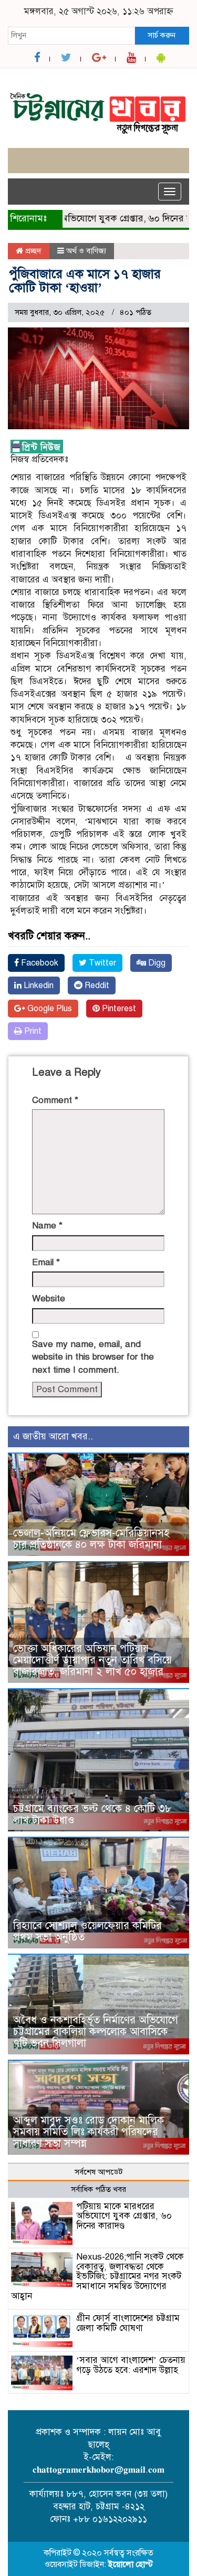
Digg (156, 963)
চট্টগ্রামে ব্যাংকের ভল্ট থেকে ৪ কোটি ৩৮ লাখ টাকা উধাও (92, 1814)
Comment (55, 1100)
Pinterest (118, 1009)
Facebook (39, 963)
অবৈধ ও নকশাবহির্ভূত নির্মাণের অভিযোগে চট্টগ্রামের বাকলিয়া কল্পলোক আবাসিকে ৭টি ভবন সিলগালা (96, 2032)
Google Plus (49, 1009)
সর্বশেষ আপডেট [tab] (99, 2172)
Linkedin (38, 985)
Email (46, 1262)
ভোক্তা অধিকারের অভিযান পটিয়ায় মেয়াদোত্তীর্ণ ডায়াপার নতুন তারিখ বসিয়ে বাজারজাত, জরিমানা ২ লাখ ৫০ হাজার (92, 1660)
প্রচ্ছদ (32, 251)
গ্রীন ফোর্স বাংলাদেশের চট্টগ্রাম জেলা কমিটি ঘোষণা (128, 2323)
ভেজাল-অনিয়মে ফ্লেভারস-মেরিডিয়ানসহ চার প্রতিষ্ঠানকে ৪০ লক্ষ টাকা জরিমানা (91, 1539)
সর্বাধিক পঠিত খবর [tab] (98, 2189)
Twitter (101, 963)
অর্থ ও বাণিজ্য (86, 251)
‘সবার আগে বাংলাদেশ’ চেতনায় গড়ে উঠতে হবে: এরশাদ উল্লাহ (131, 2365)
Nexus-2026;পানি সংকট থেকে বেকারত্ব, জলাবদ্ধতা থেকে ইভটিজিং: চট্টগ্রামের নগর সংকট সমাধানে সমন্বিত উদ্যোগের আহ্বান (97, 2276)
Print (32, 1031)
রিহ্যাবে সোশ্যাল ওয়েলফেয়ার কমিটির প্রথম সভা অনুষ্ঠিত (87, 1931)
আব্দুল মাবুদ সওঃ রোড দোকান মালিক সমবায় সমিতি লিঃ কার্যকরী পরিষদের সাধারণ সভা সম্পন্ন (89, 2132)
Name (47, 1226)
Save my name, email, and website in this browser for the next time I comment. (93, 1357)
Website (49, 1298)
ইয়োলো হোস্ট (131, 2564)
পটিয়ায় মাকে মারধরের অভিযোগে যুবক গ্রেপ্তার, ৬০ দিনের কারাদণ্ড (124, 2216)
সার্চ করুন (162, 35)
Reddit (96, 985)
